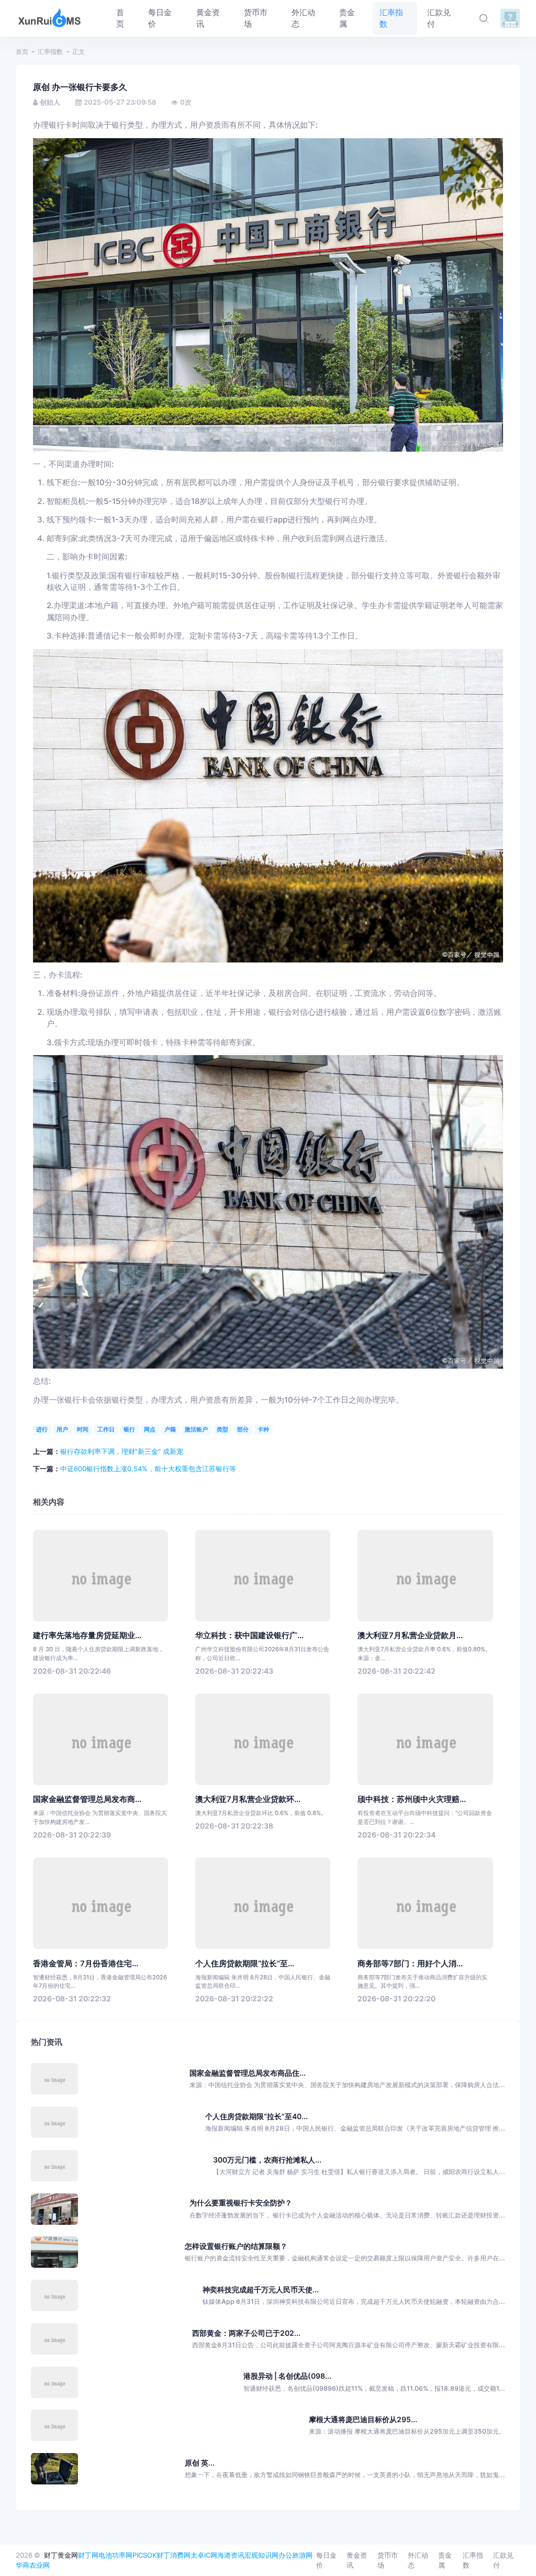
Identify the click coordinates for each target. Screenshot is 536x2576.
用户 (62, 1429)
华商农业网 (33, 2565)
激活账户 (196, 1429)
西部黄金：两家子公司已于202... (246, 2333)
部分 (243, 1429)
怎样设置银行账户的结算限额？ (236, 2246)
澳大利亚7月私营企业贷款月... (410, 1636)
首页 (22, 52)
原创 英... (200, 2463)
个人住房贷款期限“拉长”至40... (256, 2116)
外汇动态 (418, 2560)
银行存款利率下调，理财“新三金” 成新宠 (122, 1451)
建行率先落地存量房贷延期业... (87, 1636)
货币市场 (388, 2560)
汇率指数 (50, 52)
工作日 (106, 1429)
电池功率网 (115, 2555)
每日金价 (326, 2560)
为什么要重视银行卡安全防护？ (241, 2203)
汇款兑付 (503, 2560)
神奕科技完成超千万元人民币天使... (261, 2289)
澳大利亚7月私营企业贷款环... (248, 1799)
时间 (83, 1429)
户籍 (170, 1429)
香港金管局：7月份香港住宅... (86, 1964)
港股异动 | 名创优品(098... (287, 2376)
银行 (129, 1429)
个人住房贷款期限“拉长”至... (245, 1964)
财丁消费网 (174, 2555)
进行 (42, 1429)
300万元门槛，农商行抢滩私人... (267, 2160)
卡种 (263, 1429)
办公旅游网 (295, 2555)
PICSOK (144, 2555)
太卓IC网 (204, 2555)
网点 (150, 1429)
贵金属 (445, 2560)
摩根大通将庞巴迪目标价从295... (363, 2419)
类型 (222, 1429)
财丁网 (88, 2555)
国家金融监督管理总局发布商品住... (248, 2073)
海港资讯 (231, 2555)
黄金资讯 (357, 2560)
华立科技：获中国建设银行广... (249, 1636)
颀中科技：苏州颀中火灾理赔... (412, 1799)
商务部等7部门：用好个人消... (410, 1964)
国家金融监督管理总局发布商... (87, 1799)
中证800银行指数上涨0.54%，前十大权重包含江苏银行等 (148, 1469)
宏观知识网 (261, 2555)
